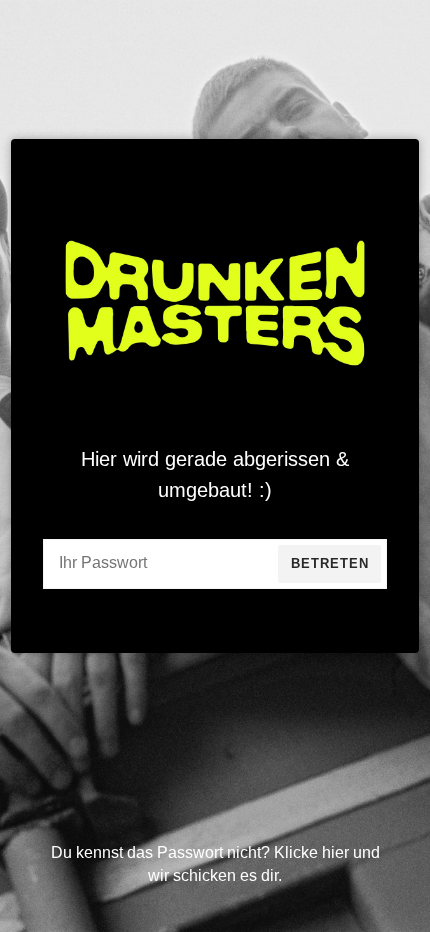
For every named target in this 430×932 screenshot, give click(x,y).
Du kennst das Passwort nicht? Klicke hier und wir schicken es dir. (215, 863)
